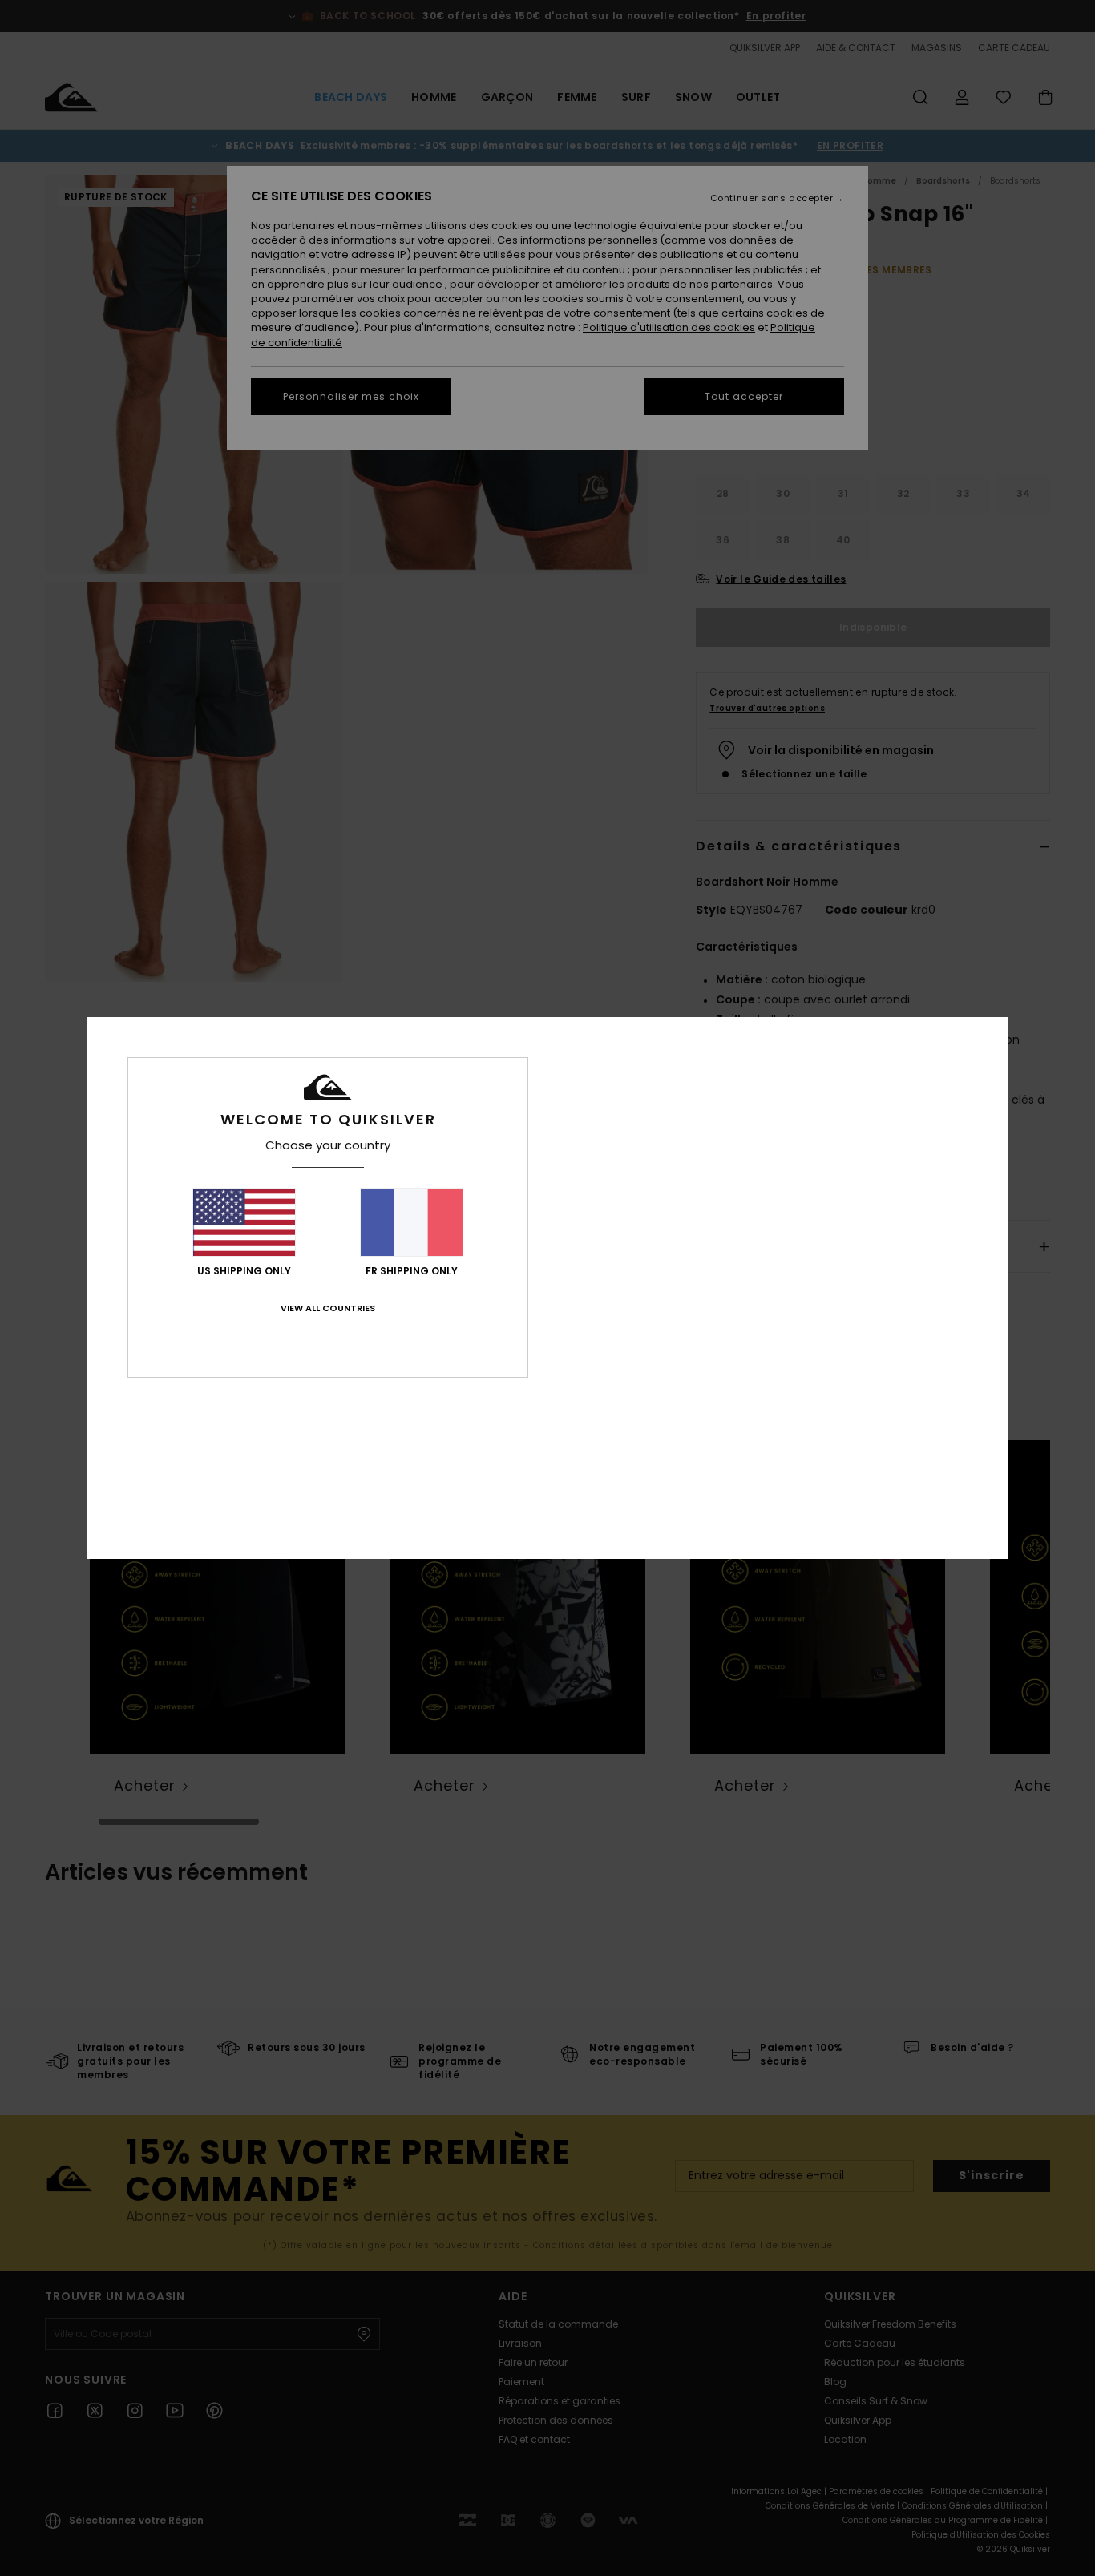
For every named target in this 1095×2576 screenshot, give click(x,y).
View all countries (328, 1308)
